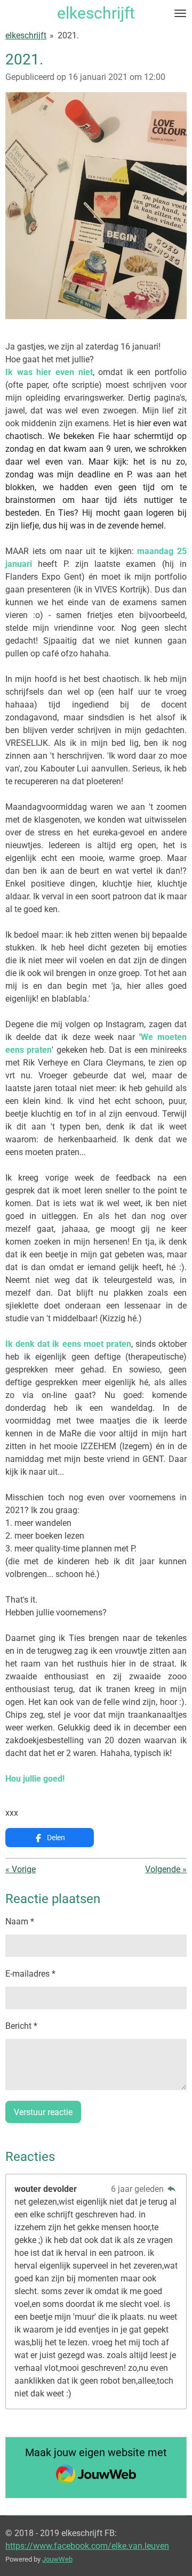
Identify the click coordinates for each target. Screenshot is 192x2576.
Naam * (20, 1921)
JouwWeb (57, 2559)
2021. (68, 35)
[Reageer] (172, 2189)
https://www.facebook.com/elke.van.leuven (87, 2546)
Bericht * (21, 2026)
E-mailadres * (30, 1974)
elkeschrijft (26, 35)
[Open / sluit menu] (180, 13)
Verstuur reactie (43, 2112)
